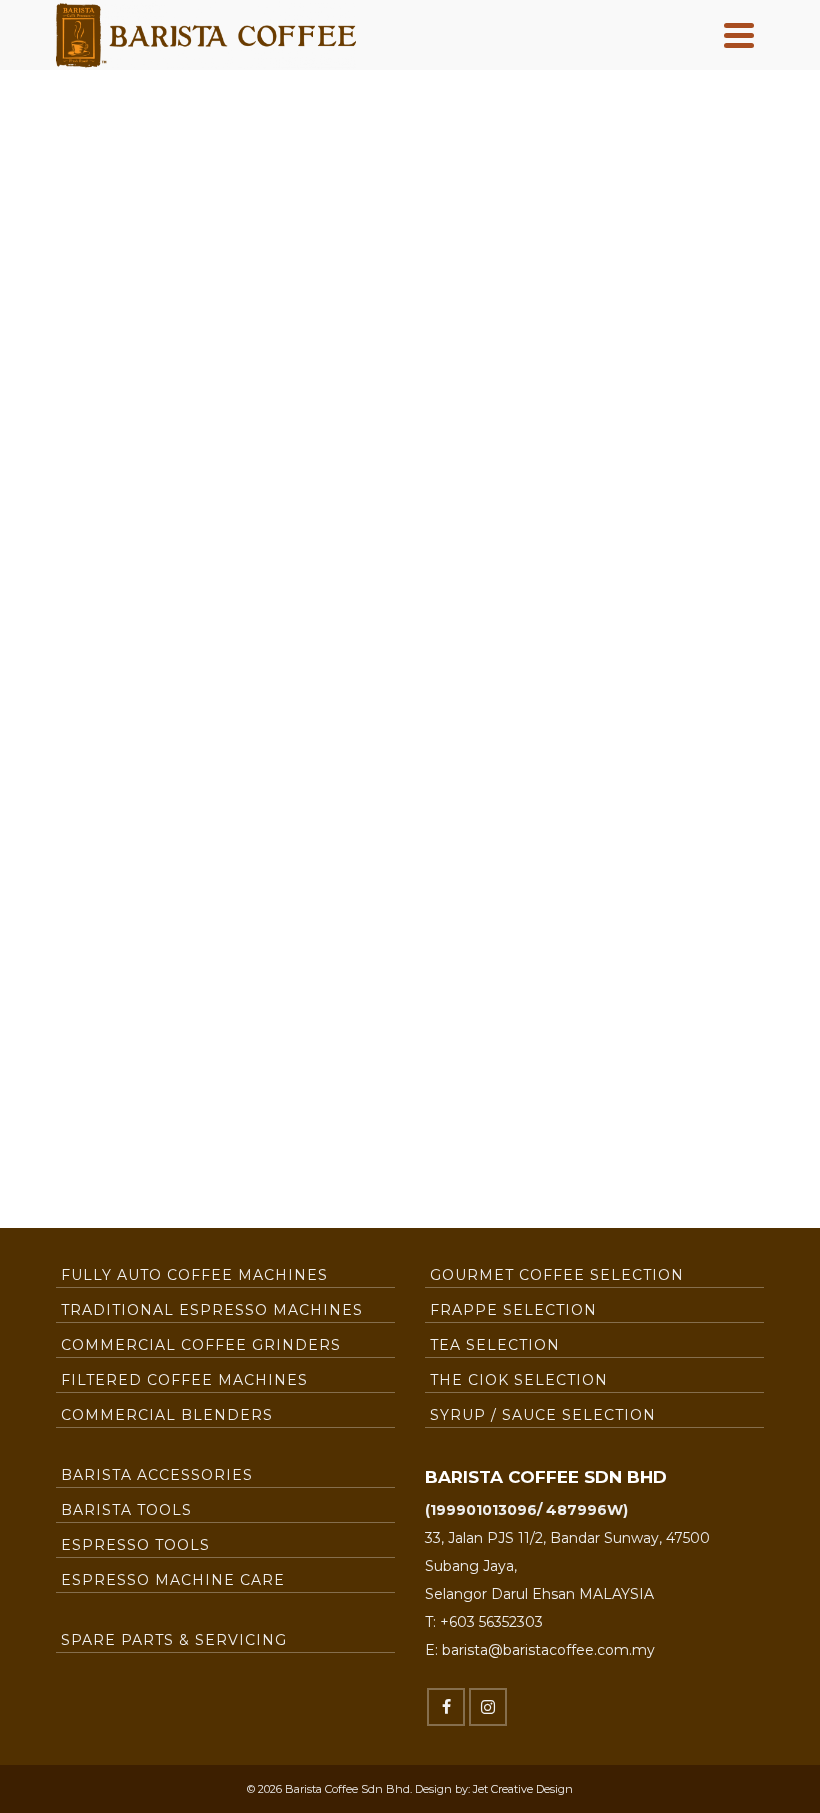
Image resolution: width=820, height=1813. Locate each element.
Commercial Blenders (167, 1415)
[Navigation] (739, 35)
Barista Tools (126, 1510)
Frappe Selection (513, 1310)
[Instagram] (488, 1707)
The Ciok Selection (519, 1380)
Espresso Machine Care (173, 1580)
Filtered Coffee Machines (184, 1380)
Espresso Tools (135, 1545)
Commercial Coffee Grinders (201, 1345)
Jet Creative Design (523, 1789)
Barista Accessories (157, 1475)
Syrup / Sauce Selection (543, 1415)
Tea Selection (495, 1345)
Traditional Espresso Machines (212, 1310)
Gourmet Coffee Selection (557, 1275)
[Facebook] (446, 1707)
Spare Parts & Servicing (174, 1640)
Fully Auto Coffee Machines (194, 1275)
